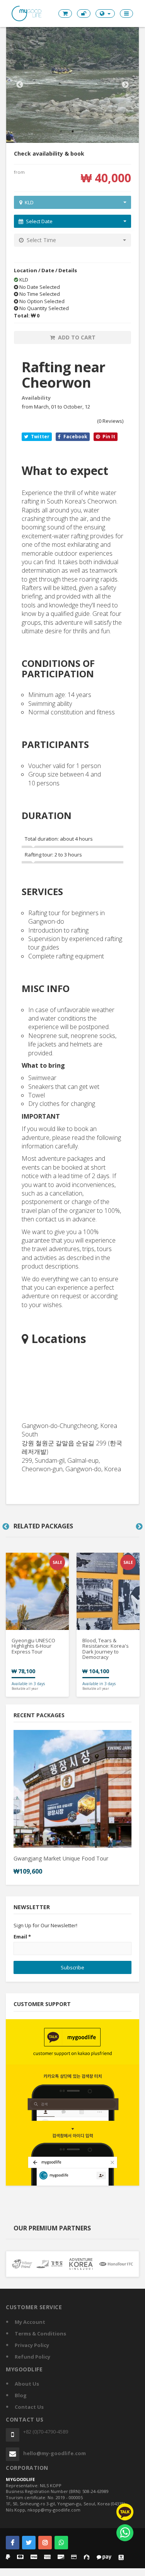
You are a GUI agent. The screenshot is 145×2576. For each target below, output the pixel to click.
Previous (20, 85)
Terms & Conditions (40, 2333)
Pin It (108, 437)
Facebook (75, 437)
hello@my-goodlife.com (55, 2453)
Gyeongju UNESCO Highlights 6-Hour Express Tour (33, 1646)
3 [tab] (84, 131)
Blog (21, 2395)
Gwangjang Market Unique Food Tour (61, 1858)
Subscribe (72, 1967)
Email (22, 1937)
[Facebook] (13, 2543)
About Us (27, 2384)
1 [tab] (61, 131)
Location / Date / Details (45, 270)
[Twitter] (29, 2543)
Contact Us (29, 2407)
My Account (30, 2322)
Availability (36, 398)
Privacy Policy (32, 2345)
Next (125, 85)
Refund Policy (32, 2357)
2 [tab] (73, 131)
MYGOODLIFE (20, 2479)
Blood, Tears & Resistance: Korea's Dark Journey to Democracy (106, 1649)
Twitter (40, 437)
